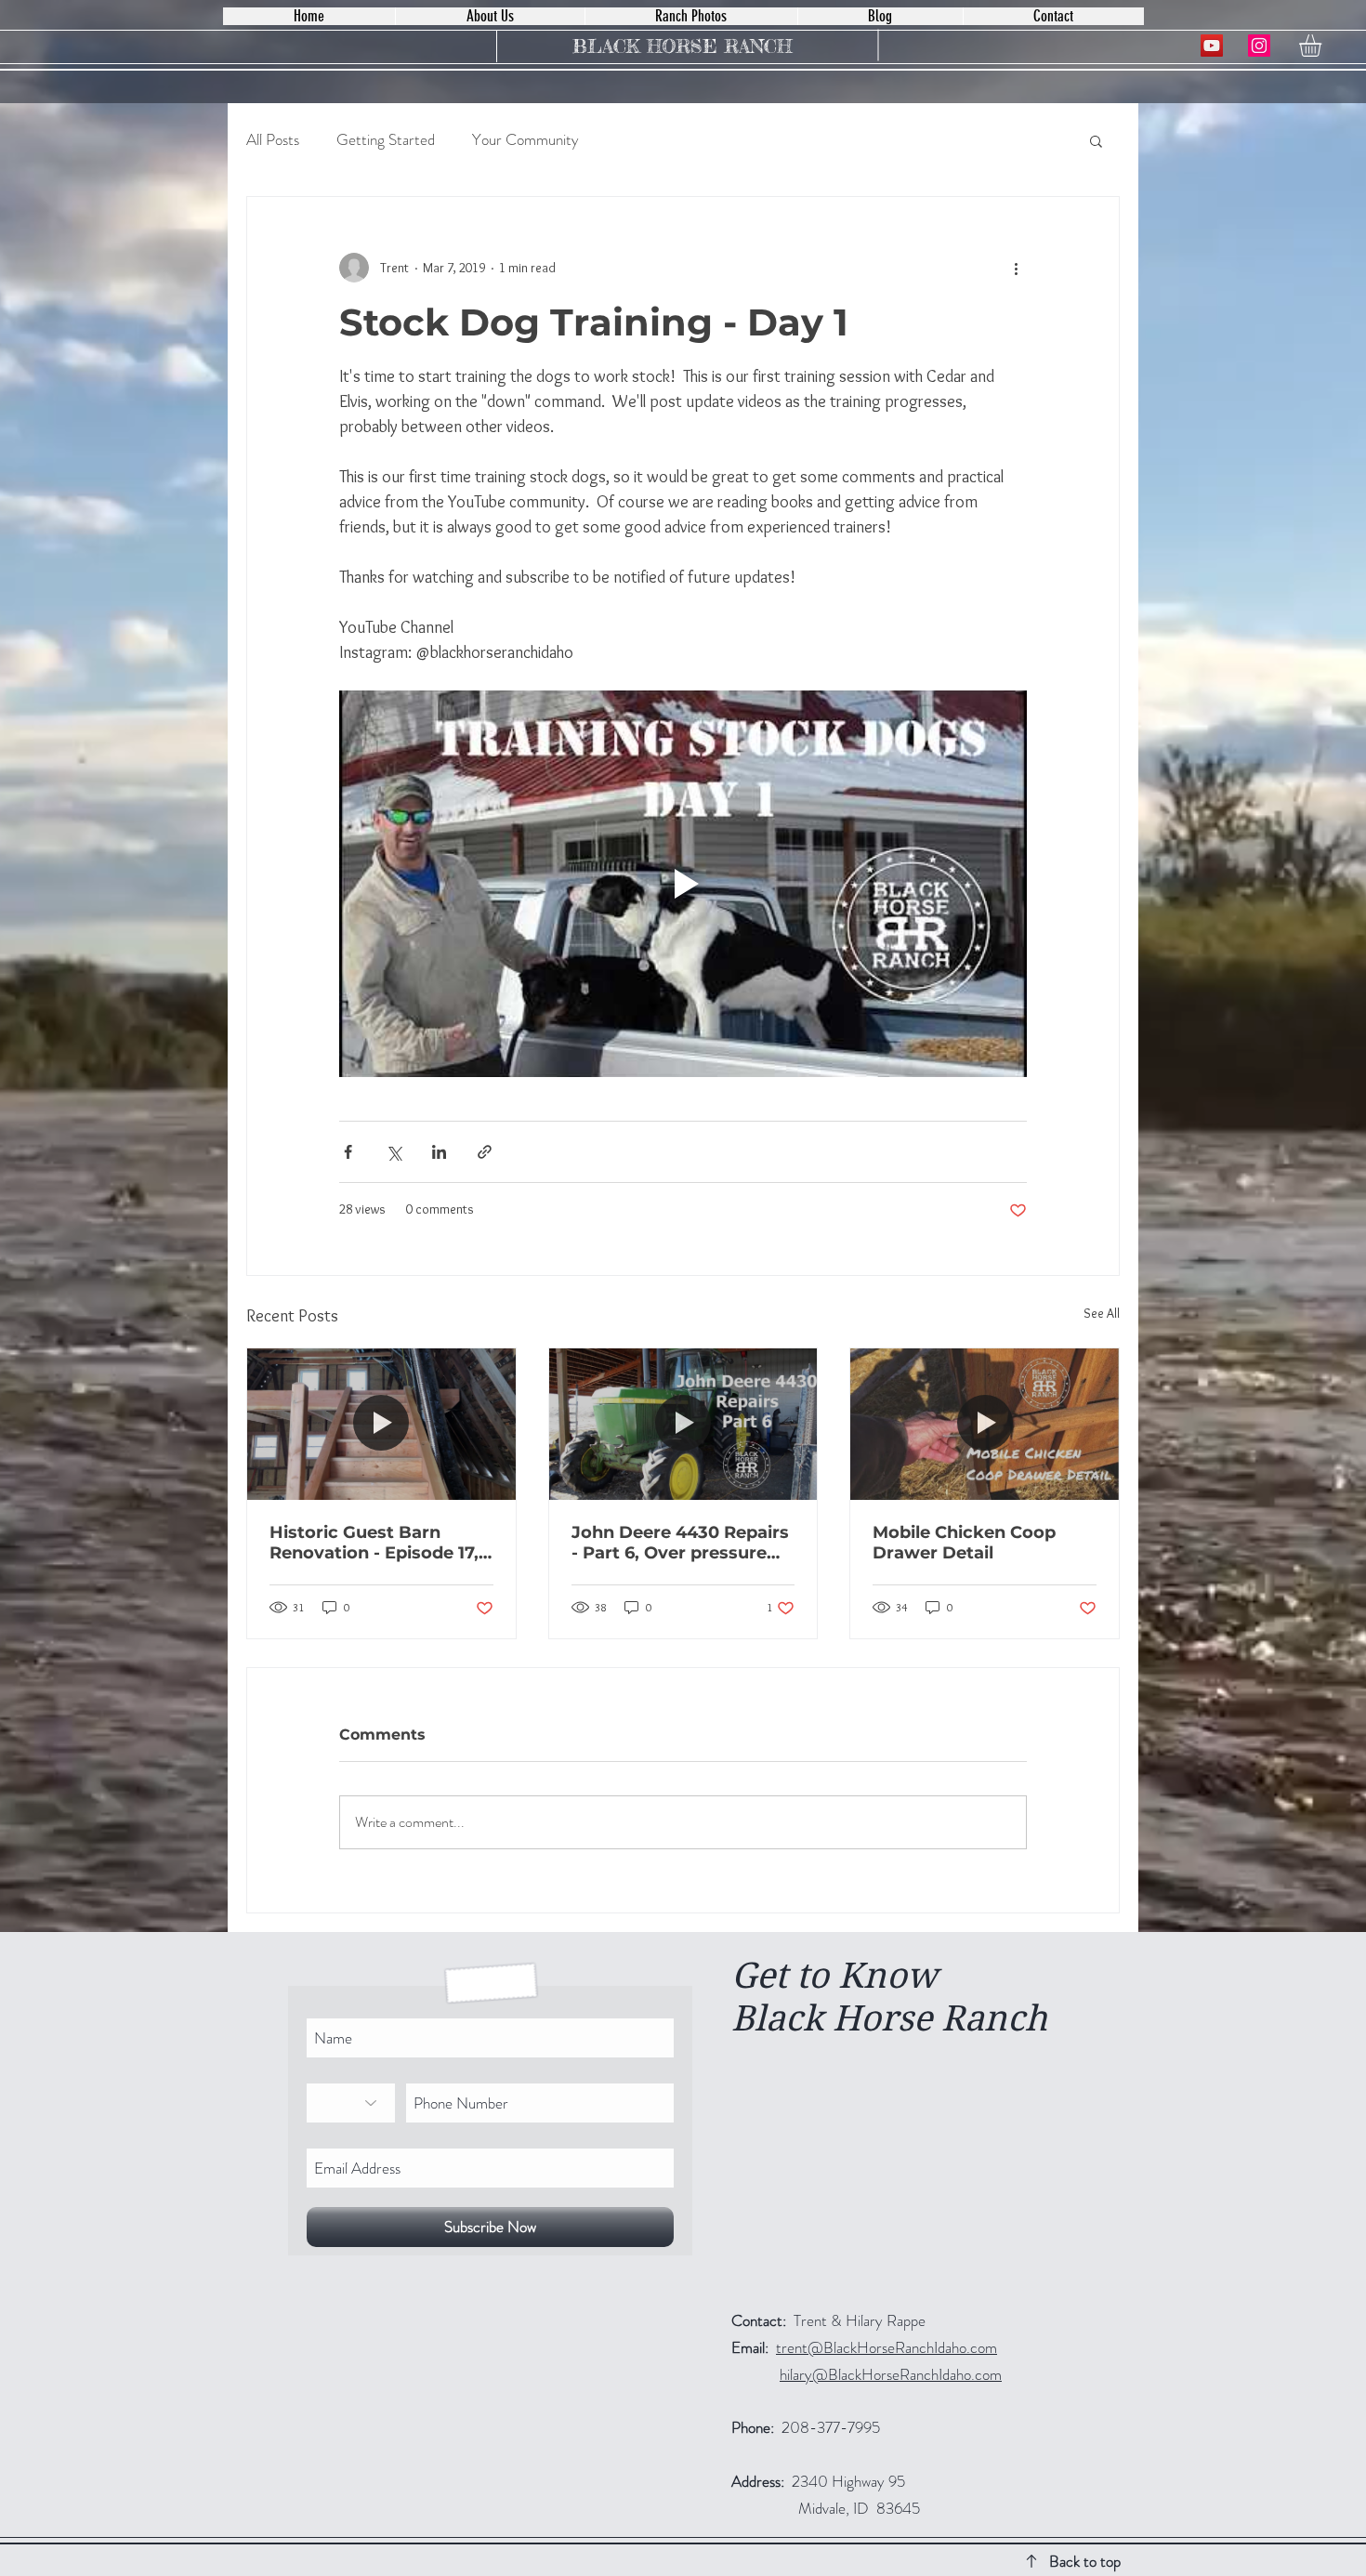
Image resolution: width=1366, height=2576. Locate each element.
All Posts (273, 140)
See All (1102, 1313)
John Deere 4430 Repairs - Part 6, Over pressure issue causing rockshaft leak (680, 1543)
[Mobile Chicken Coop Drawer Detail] (985, 1424)
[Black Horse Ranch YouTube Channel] (1212, 46)
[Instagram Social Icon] (1259, 46)
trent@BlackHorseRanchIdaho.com (887, 2347)
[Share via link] (485, 1152)
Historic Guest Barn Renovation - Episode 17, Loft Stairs (374, 1543)
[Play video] (683, 884)
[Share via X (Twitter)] (394, 1152)
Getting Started (386, 140)
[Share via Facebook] (348, 1152)
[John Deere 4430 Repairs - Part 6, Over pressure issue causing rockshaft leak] (683, 1424)
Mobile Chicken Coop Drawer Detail (964, 1543)
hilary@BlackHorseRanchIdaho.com (891, 2374)
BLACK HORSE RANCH (682, 46)
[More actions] (1016, 268)
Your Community (525, 140)
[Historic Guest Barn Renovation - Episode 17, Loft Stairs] (381, 1424)
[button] (1323, 46)
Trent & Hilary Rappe (828, 2320)
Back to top (1085, 2561)
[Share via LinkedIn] (439, 1152)
